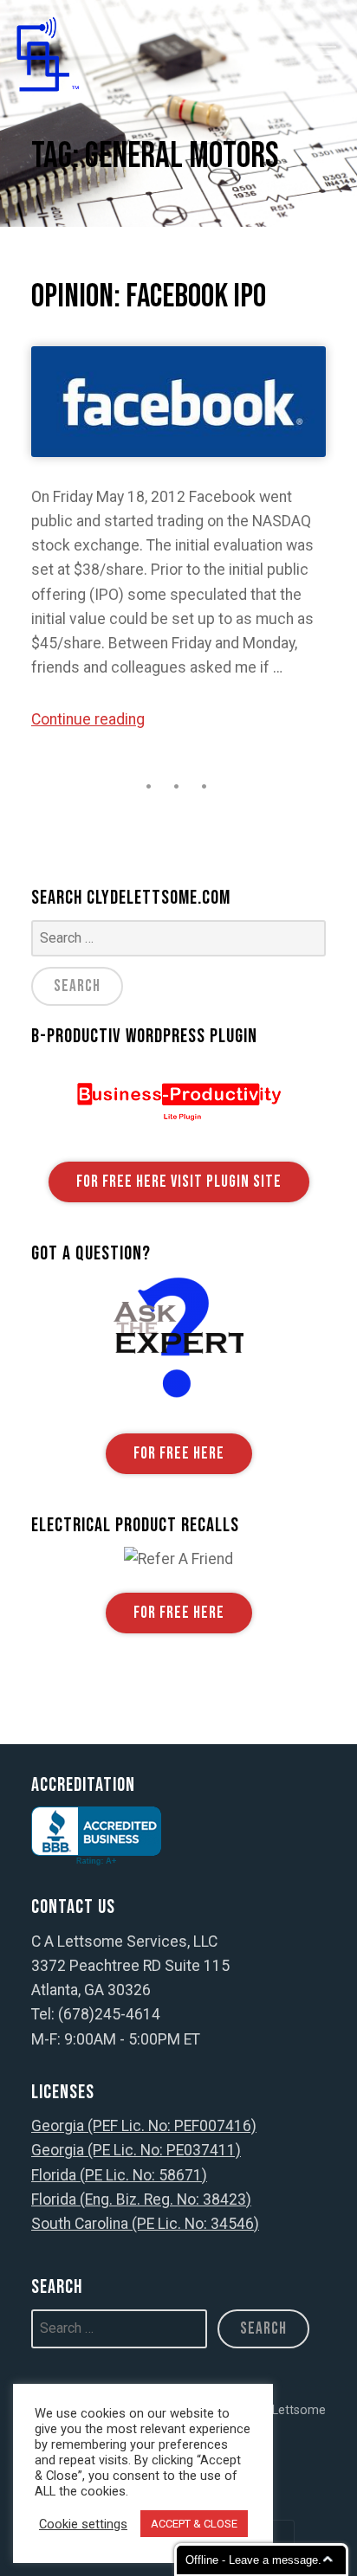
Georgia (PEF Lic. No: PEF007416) (144, 2126)
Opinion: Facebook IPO (149, 296)
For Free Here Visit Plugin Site (179, 1182)
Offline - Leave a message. (253, 2560)
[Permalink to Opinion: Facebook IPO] (178, 402)
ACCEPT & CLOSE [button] (194, 2524)
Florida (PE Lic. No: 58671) (119, 2175)
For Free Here (179, 1454)
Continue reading (88, 719)
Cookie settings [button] (83, 2524)
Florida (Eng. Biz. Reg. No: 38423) (141, 2199)
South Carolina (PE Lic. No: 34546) (145, 2224)
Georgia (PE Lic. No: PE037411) (136, 2150)
